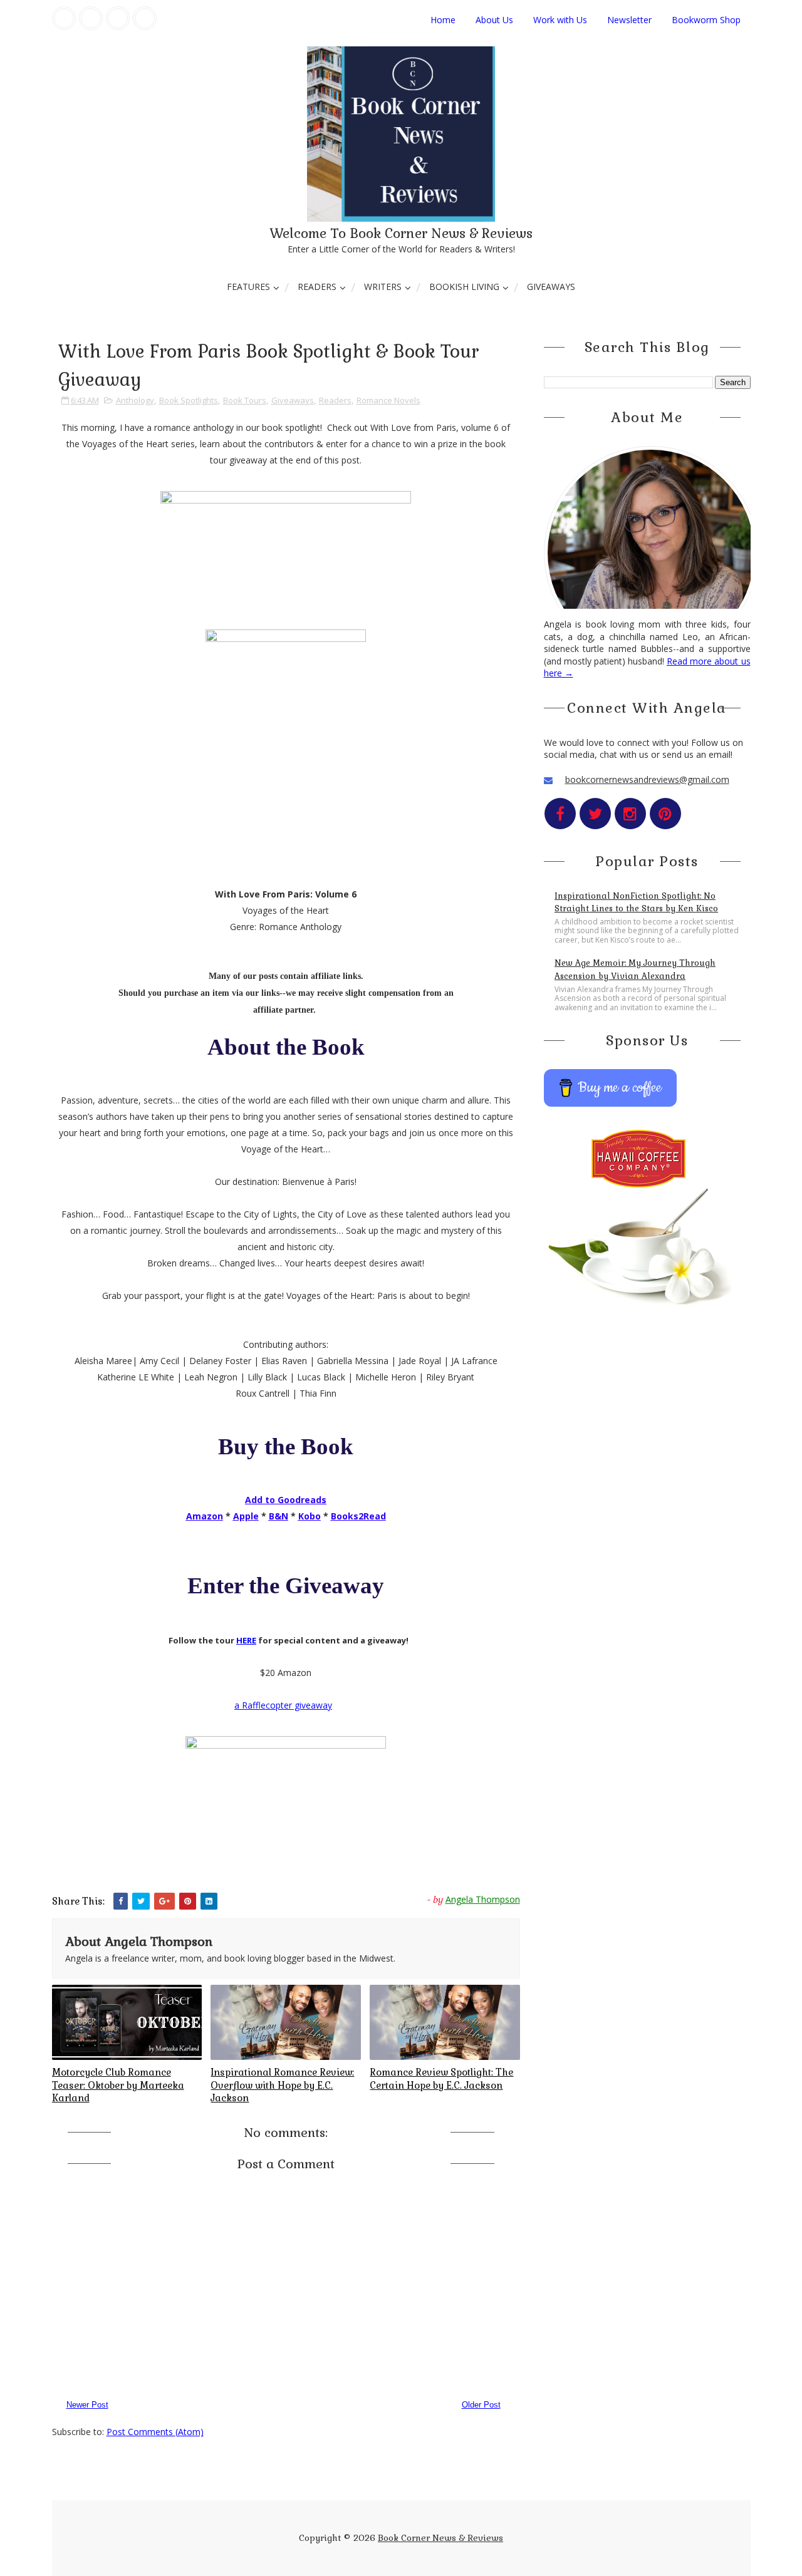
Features (248, 287)
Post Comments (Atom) (155, 2432)
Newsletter (629, 20)
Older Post (481, 2405)
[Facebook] (64, 18)
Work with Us (560, 20)
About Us (494, 20)
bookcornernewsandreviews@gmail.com (647, 779)
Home (443, 20)
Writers (383, 287)
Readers (317, 287)
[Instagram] (118, 18)
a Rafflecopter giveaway (283, 1705)
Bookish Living (464, 287)
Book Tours (245, 400)
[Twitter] (91, 18)
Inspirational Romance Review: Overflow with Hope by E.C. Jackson (282, 2085)
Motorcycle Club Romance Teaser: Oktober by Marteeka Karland (118, 2085)
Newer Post (87, 2405)
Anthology (135, 400)
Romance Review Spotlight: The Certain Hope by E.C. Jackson (441, 2078)
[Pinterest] (145, 18)
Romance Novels (388, 400)
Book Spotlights (189, 400)
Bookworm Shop (706, 20)
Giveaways (551, 287)
